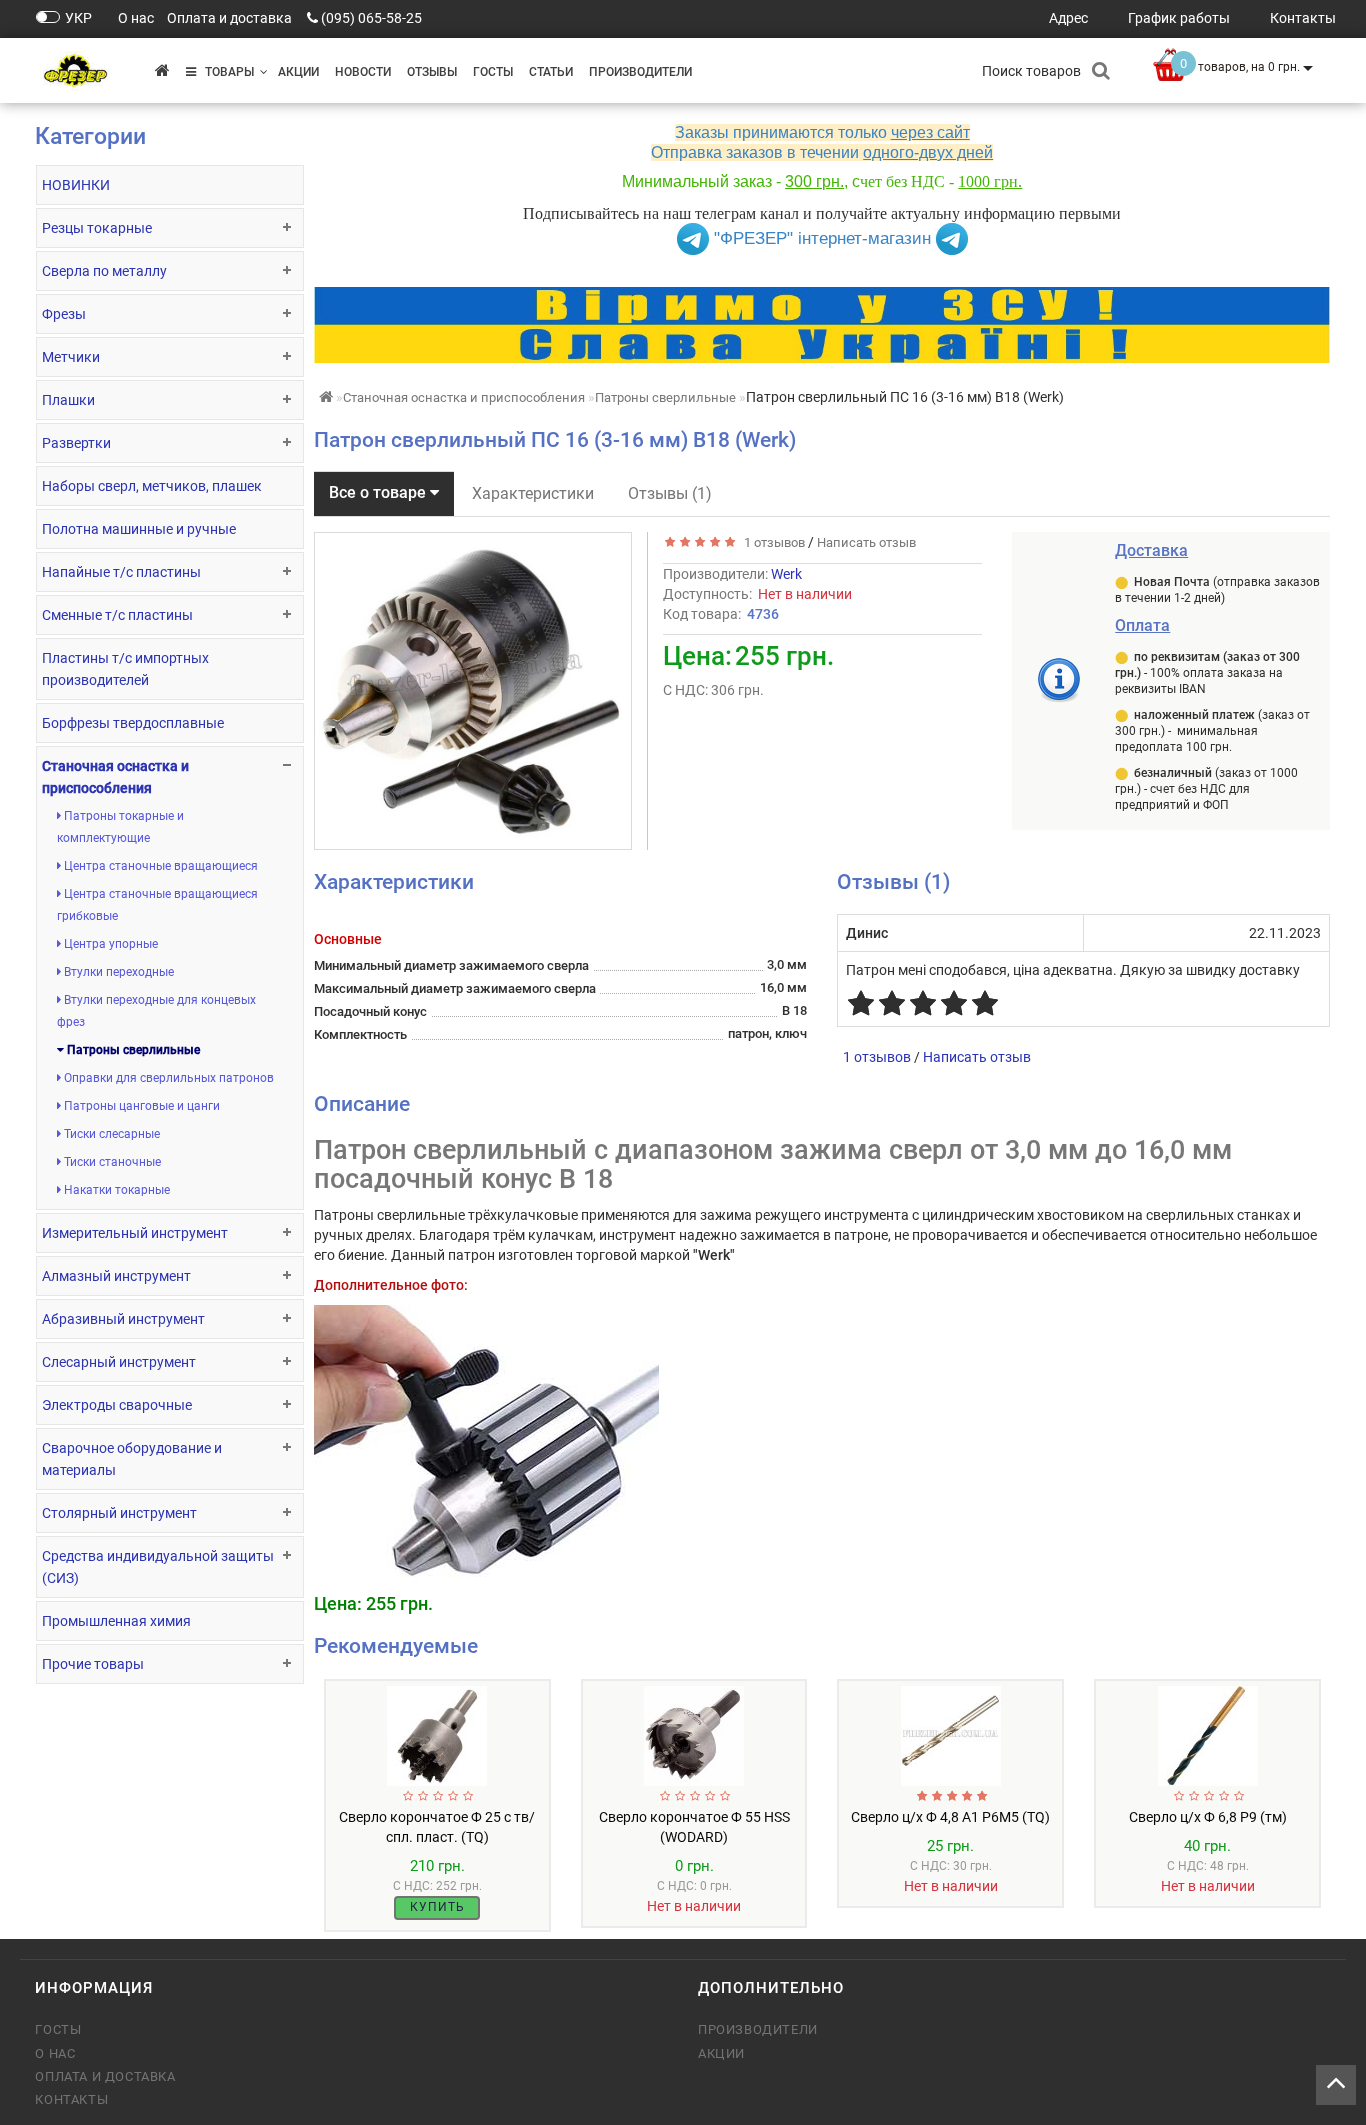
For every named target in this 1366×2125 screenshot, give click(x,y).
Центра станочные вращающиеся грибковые (157, 905)
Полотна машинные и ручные (139, 529)
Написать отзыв (866, 542)
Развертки (76, 443)
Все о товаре (379, 492)
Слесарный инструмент (119, 1362)
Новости (363, 72)
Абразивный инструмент (123, 1319)
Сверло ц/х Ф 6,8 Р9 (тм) (1208, 1817)
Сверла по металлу (104, 271)
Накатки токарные (115, 1190)
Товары (225, 72)
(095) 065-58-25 (371, 18)
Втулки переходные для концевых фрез (156, 1011)
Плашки (68, 400)
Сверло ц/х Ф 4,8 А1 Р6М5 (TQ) (950, 1817)
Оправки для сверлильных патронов (167, 1078)
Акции (298, 72)
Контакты (71, 2099)
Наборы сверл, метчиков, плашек (152, 486)
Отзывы (432, 72)
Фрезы (64, 314)
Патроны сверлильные (132, 1050)
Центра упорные (109, 944)
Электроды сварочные (117, 1405)
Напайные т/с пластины (121, 572)
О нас (55, 2053)
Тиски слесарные (110, 1134)
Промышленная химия (116, 1621)
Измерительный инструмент (135, 1233)
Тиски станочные (111, 1162)
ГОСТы (493, 72)
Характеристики (533, 493)
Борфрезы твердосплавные (133, 723)
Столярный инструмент (119, 1513)
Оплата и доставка (105, 2076)
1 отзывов (771, 542)
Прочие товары (93, 1664)
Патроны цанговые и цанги (140, 1106)
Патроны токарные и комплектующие (120, 827)
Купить (437, 1907)
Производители (640, 72)
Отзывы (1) (670, 493)
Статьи (551, 72)
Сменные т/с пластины (117, 615)
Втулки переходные (117, 972)
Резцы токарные (97, 228)
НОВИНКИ (76, 185)
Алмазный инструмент (116, 1276)
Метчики (71, 357)
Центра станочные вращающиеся (159, 866)
